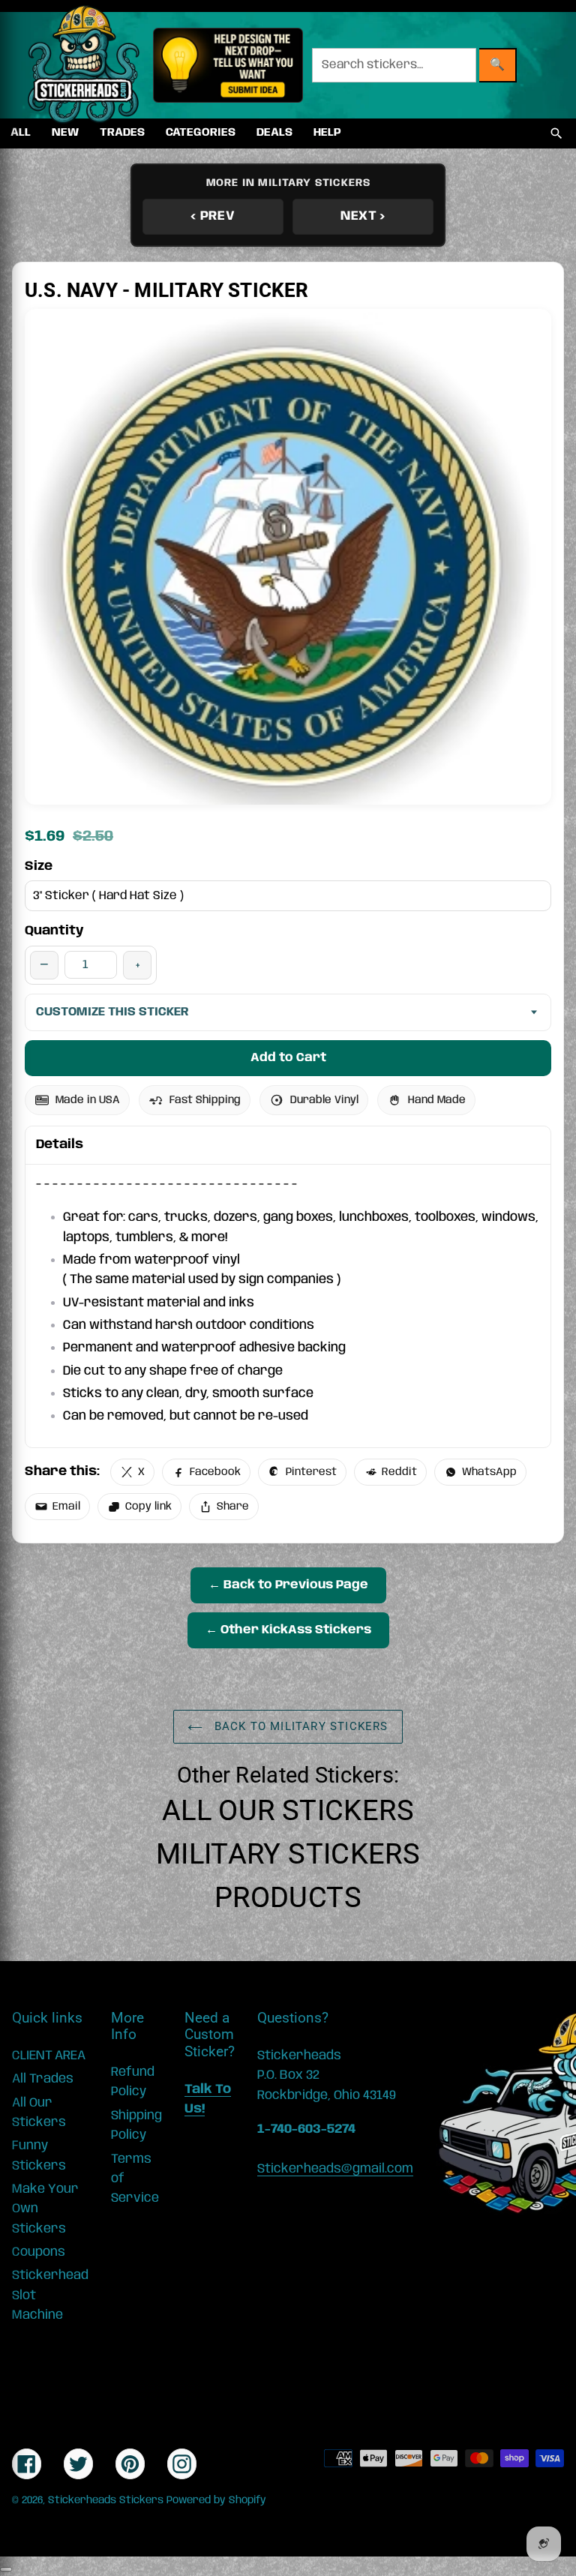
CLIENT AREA (49, 2056)
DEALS (274, 133)
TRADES (122, 133)
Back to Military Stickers (299, 1726)
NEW (65, 133)
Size (39, 866)
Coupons (39, 2252)
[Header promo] (228, 65)
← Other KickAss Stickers (288, 1630)
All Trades (43, 2079)
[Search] (556, 133)
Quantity (54, 931)
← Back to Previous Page (288, 1585)
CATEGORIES (201, 133)
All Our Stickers (288, 1810)
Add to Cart (288, 1058)
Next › (363, 216)
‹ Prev (213, 216)
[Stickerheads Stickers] (84, 65)
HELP (327, 133)
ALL (21, 133)
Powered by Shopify (216, 2500)
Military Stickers (288, 1854)
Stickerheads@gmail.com (335, 2169)
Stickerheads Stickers (106, 2500)
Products (288, 1897)
